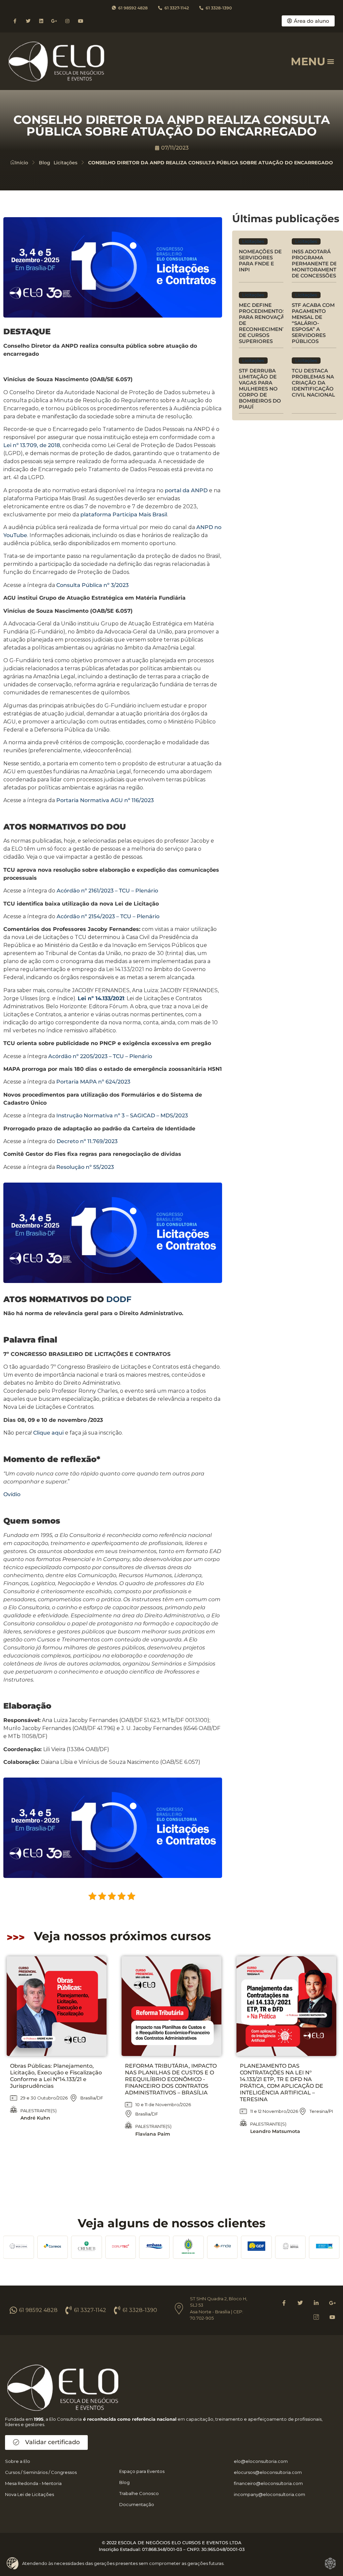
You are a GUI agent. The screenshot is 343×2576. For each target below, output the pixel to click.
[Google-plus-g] (54, 21)
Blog (45, 163)
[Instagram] (67, 21)
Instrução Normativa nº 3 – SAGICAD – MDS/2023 (122, 1115)
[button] (331, 61)
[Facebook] (284, 2303)
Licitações (65, 163)
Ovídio (12, 1494)
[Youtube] (81, 21)
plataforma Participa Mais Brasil (124, 514)
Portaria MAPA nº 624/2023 (93, 1082)
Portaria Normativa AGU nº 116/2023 (105, 800)
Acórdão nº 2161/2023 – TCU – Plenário (107, 891)
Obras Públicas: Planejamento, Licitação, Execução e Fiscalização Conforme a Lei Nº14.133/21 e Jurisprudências (56, 2076)
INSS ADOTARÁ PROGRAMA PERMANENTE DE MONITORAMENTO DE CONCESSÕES (316, 264)
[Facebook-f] (15, 21)
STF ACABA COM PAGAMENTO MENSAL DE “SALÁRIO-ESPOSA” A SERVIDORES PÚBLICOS (313, 323)
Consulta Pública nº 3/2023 (92, 585)
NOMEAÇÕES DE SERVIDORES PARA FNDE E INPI (260, 261)
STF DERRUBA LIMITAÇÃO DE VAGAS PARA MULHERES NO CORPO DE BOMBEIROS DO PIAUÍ (260, 389)
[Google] (332, 2303)
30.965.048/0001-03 (223, 2549)
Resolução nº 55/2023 (85, 1167)
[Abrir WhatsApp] (17, 2559)
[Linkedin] (41, 21)
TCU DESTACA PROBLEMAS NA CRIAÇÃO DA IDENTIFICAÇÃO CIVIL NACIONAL (313, 383)
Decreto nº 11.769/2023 (87, 1141)
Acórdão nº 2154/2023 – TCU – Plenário (108, 916)
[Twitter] (28, 21)
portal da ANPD (186, 490)
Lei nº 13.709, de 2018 (32, 445)
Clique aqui (48, 1433)
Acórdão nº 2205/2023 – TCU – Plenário (100, 1056)
